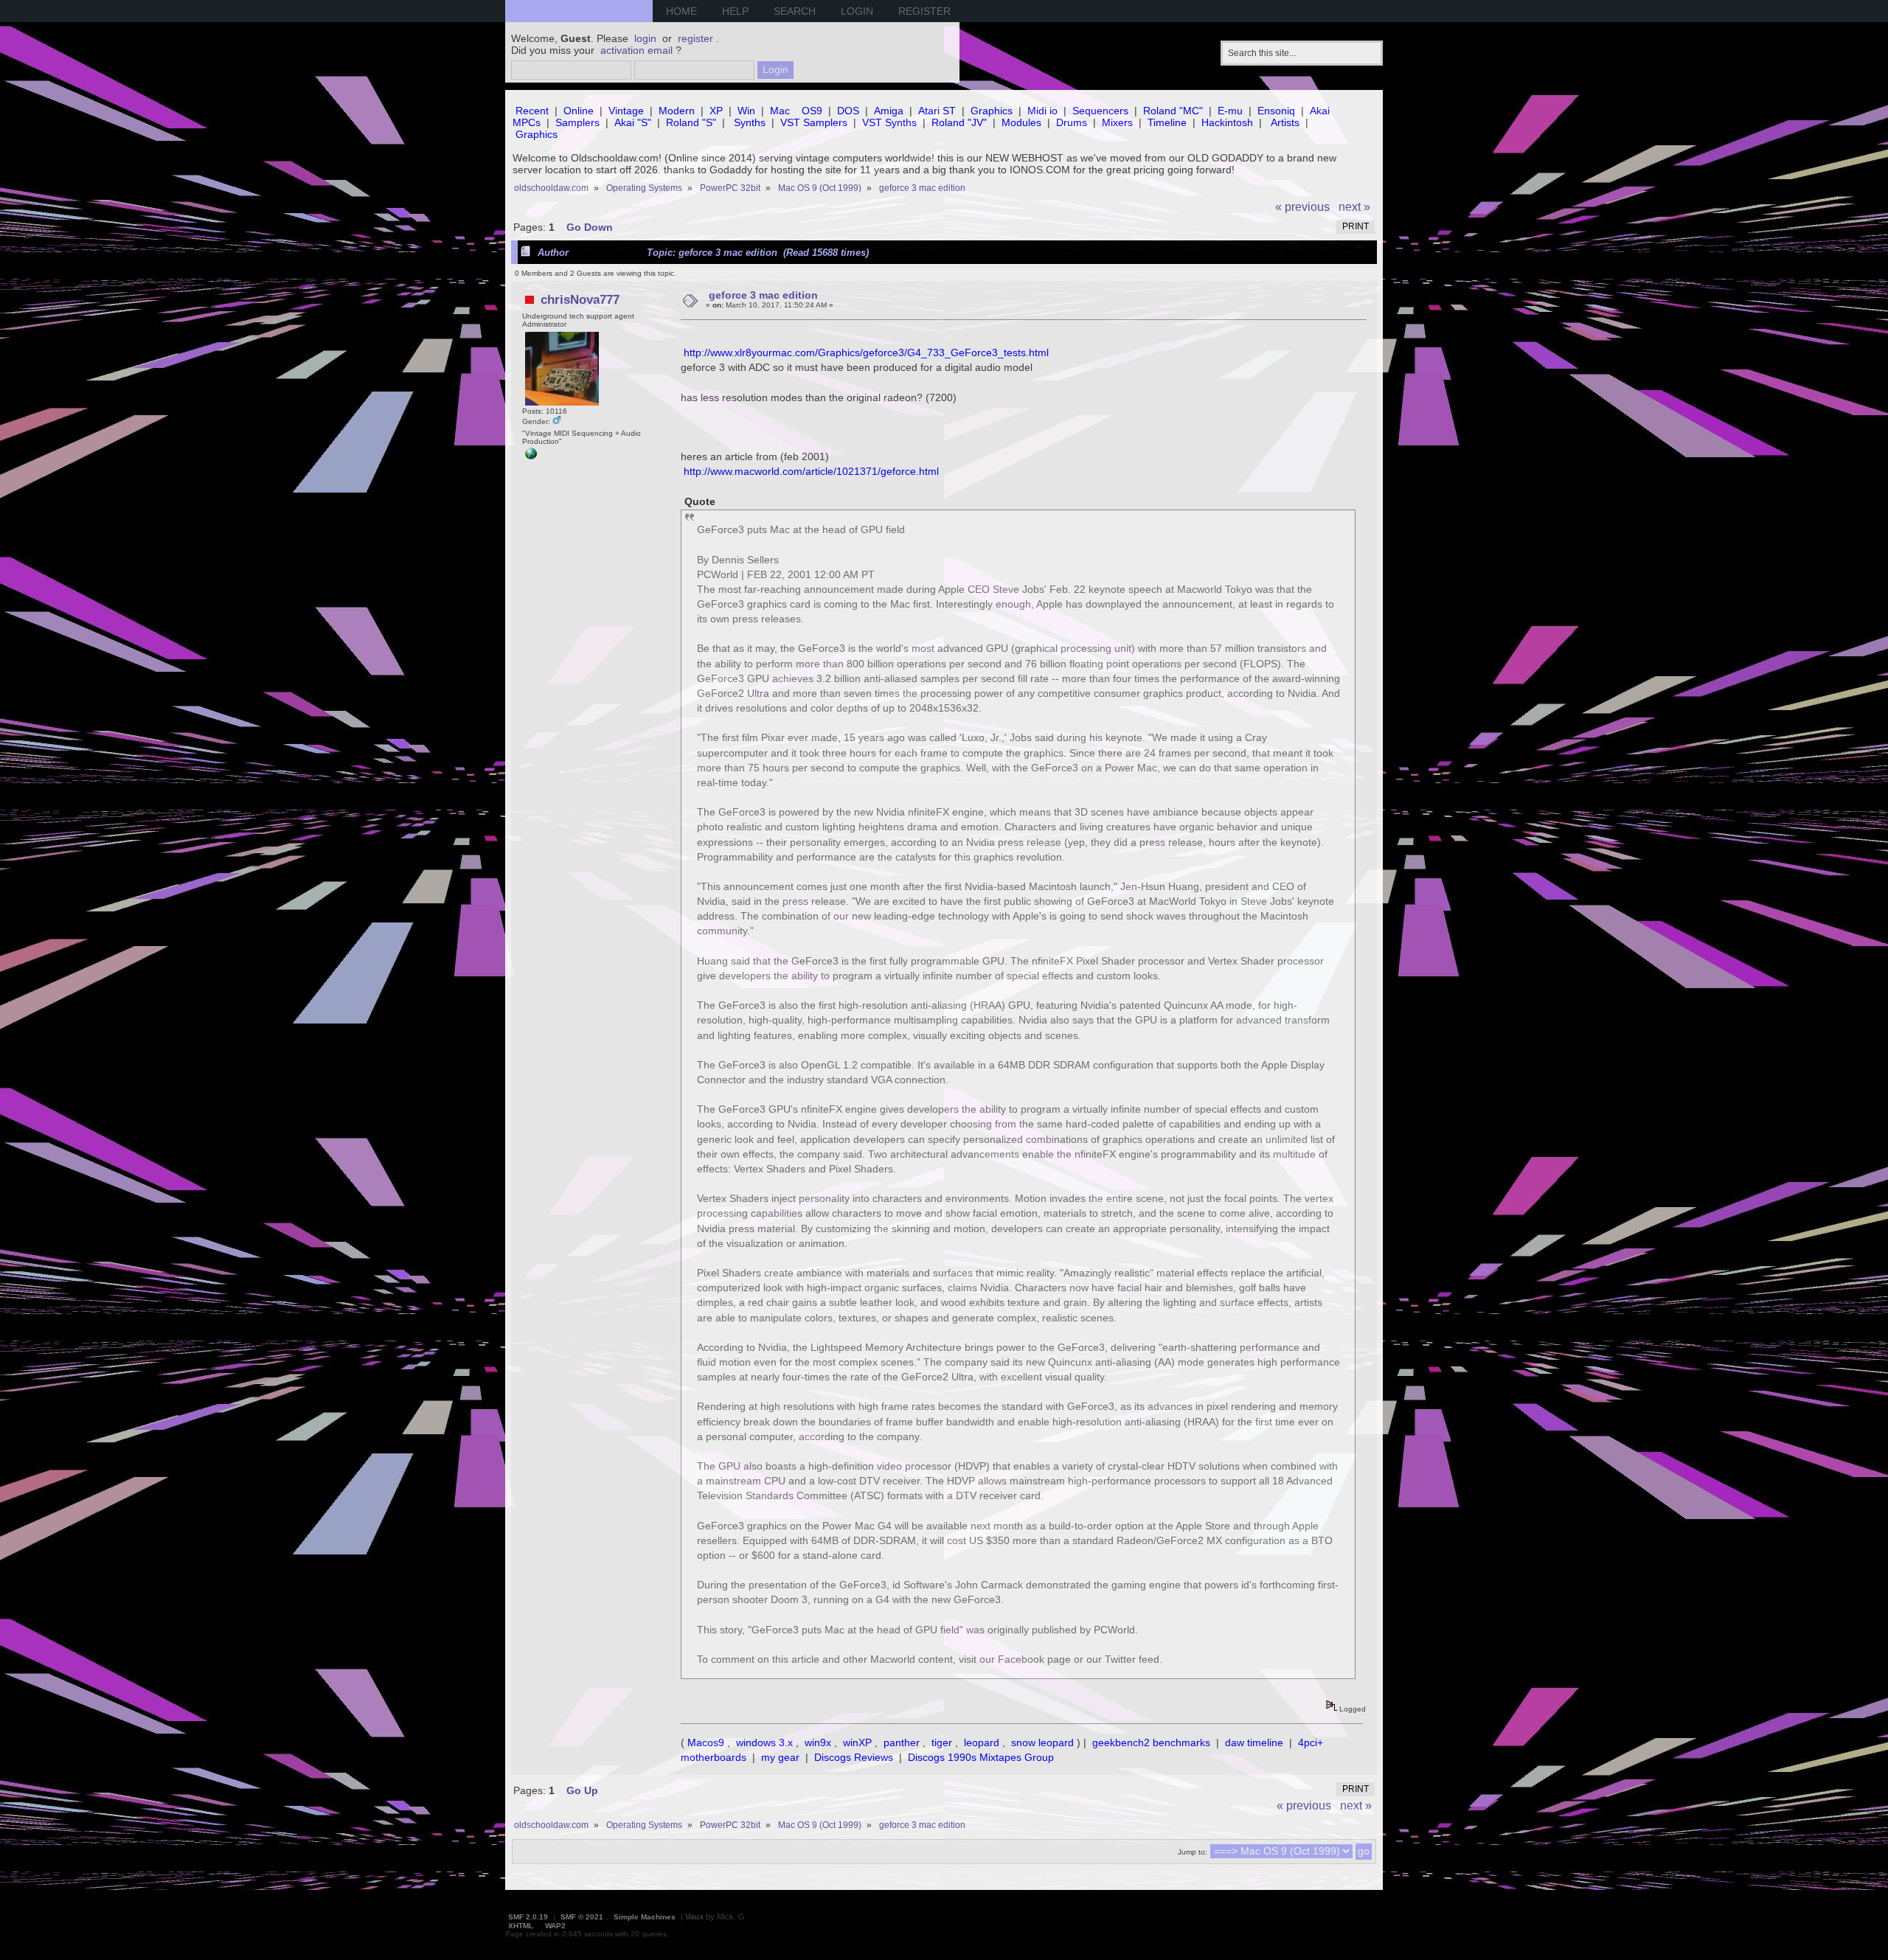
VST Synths (889, 122)
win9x (818, 1742)
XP (716, 111)
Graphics (992, 111)
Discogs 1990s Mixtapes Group (981, 1757)
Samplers (577, 122)
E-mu (1230, 111)
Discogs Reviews (854, 1757)
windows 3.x (764, 1742)
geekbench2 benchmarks (1151, 1742)
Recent (532, 111)
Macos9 (706, 1742)
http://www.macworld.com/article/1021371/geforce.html (811, 471)
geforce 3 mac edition (763, 295)
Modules (1021, 122)
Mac (780, 111)
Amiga (889, 111)
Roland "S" (691, 122)
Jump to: (1193, 1852)
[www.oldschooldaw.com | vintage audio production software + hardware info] (531, 457)
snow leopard (1042, 1742)
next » (1354, 207)
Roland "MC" (1173, 111)
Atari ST (937, 111)
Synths (750, 122)
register (695, 38)
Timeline (1167, 122)
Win (746, 111)
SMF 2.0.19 (528, 1917)
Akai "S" (633, 122)
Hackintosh (1227, 122)
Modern (677, 111)
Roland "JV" (959, 122)
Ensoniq (1276, 111)
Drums (1072, 122)
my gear (780, 1757)
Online (579, 111)
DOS (848, 111)
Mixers (1117, 122)
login (645, 38)
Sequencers (1100, 111)
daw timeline (1254, 1742)
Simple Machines (645, 1917)
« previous (1302, 207)
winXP (857, 1742)
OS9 (812, 111)
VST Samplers (814, 122)
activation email (636, 50)
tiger (942, 1742)
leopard (982, 1742)
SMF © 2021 (582, 1917)
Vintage (626, 111)
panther (902, 1742)
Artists (1285, 122)
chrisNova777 (580, 299)
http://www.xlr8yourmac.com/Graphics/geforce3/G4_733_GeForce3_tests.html (866, 352)
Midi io (1042, 111)
